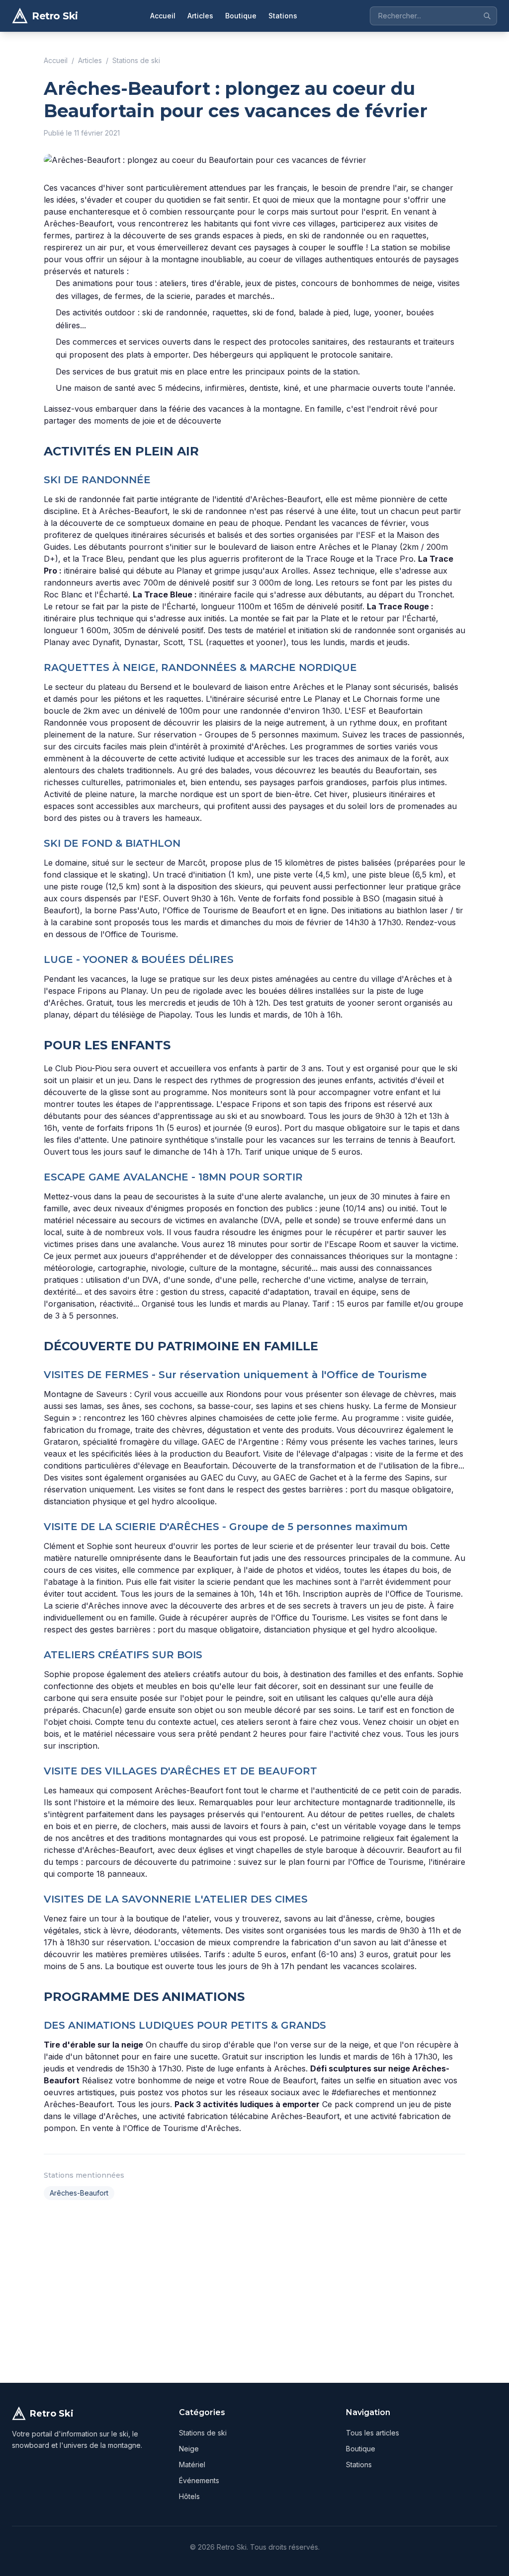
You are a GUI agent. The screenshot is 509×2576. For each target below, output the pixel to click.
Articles (200, 16)
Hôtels (189, 2496)
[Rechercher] (487, 16)
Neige (189, 2449)
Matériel (192, 2465)
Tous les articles (373, 2433)
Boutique (241, 16)
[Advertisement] (254, 2289)
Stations (283, 16)
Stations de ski (136, 60)
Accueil (163, 16)
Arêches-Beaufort (79, 2193)
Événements (199, 2480)
